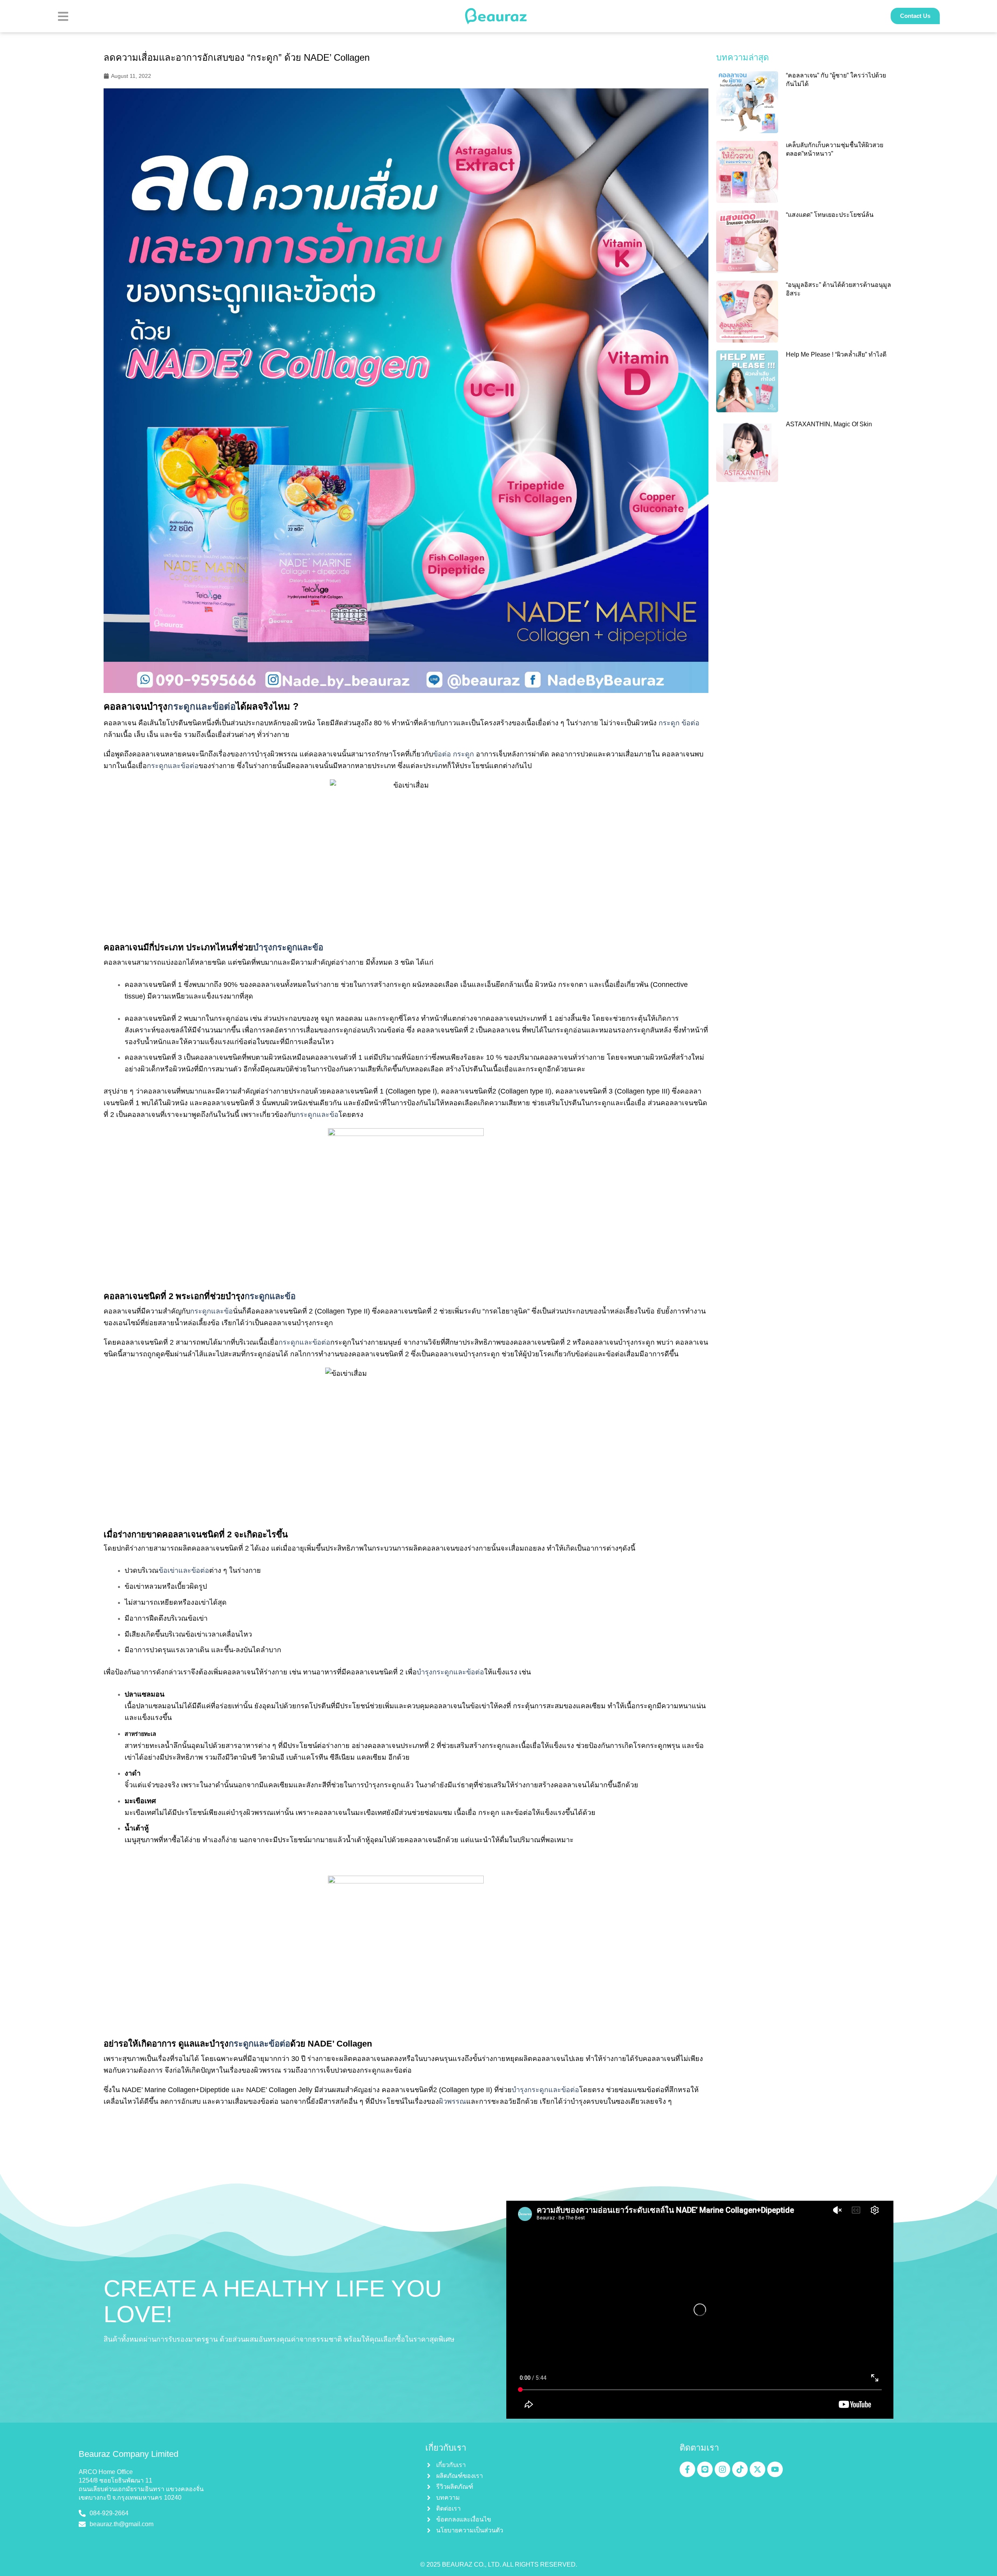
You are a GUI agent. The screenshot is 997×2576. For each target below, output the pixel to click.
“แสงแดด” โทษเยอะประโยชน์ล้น (830, 215)
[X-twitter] (757, 2469)
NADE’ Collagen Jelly (279, 2090)
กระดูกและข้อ (317, 1115)
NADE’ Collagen (340, 2044)
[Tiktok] (740, 2469)
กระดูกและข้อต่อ (202, 706)
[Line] (705, 2469)
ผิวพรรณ (453, 2101)
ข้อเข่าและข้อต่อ (184, 1570)
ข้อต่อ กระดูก (454, 754)
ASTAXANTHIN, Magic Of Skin (829, 424)
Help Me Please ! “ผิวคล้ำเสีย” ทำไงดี (836, 354)
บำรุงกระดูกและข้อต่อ (450, 1672)
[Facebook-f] (687, 2469)
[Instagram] (722, 2469)
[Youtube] (775, 2469)
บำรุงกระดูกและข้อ (288, 947)
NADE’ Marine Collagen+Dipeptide (176, 2090)
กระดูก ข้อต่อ (679, 723)
